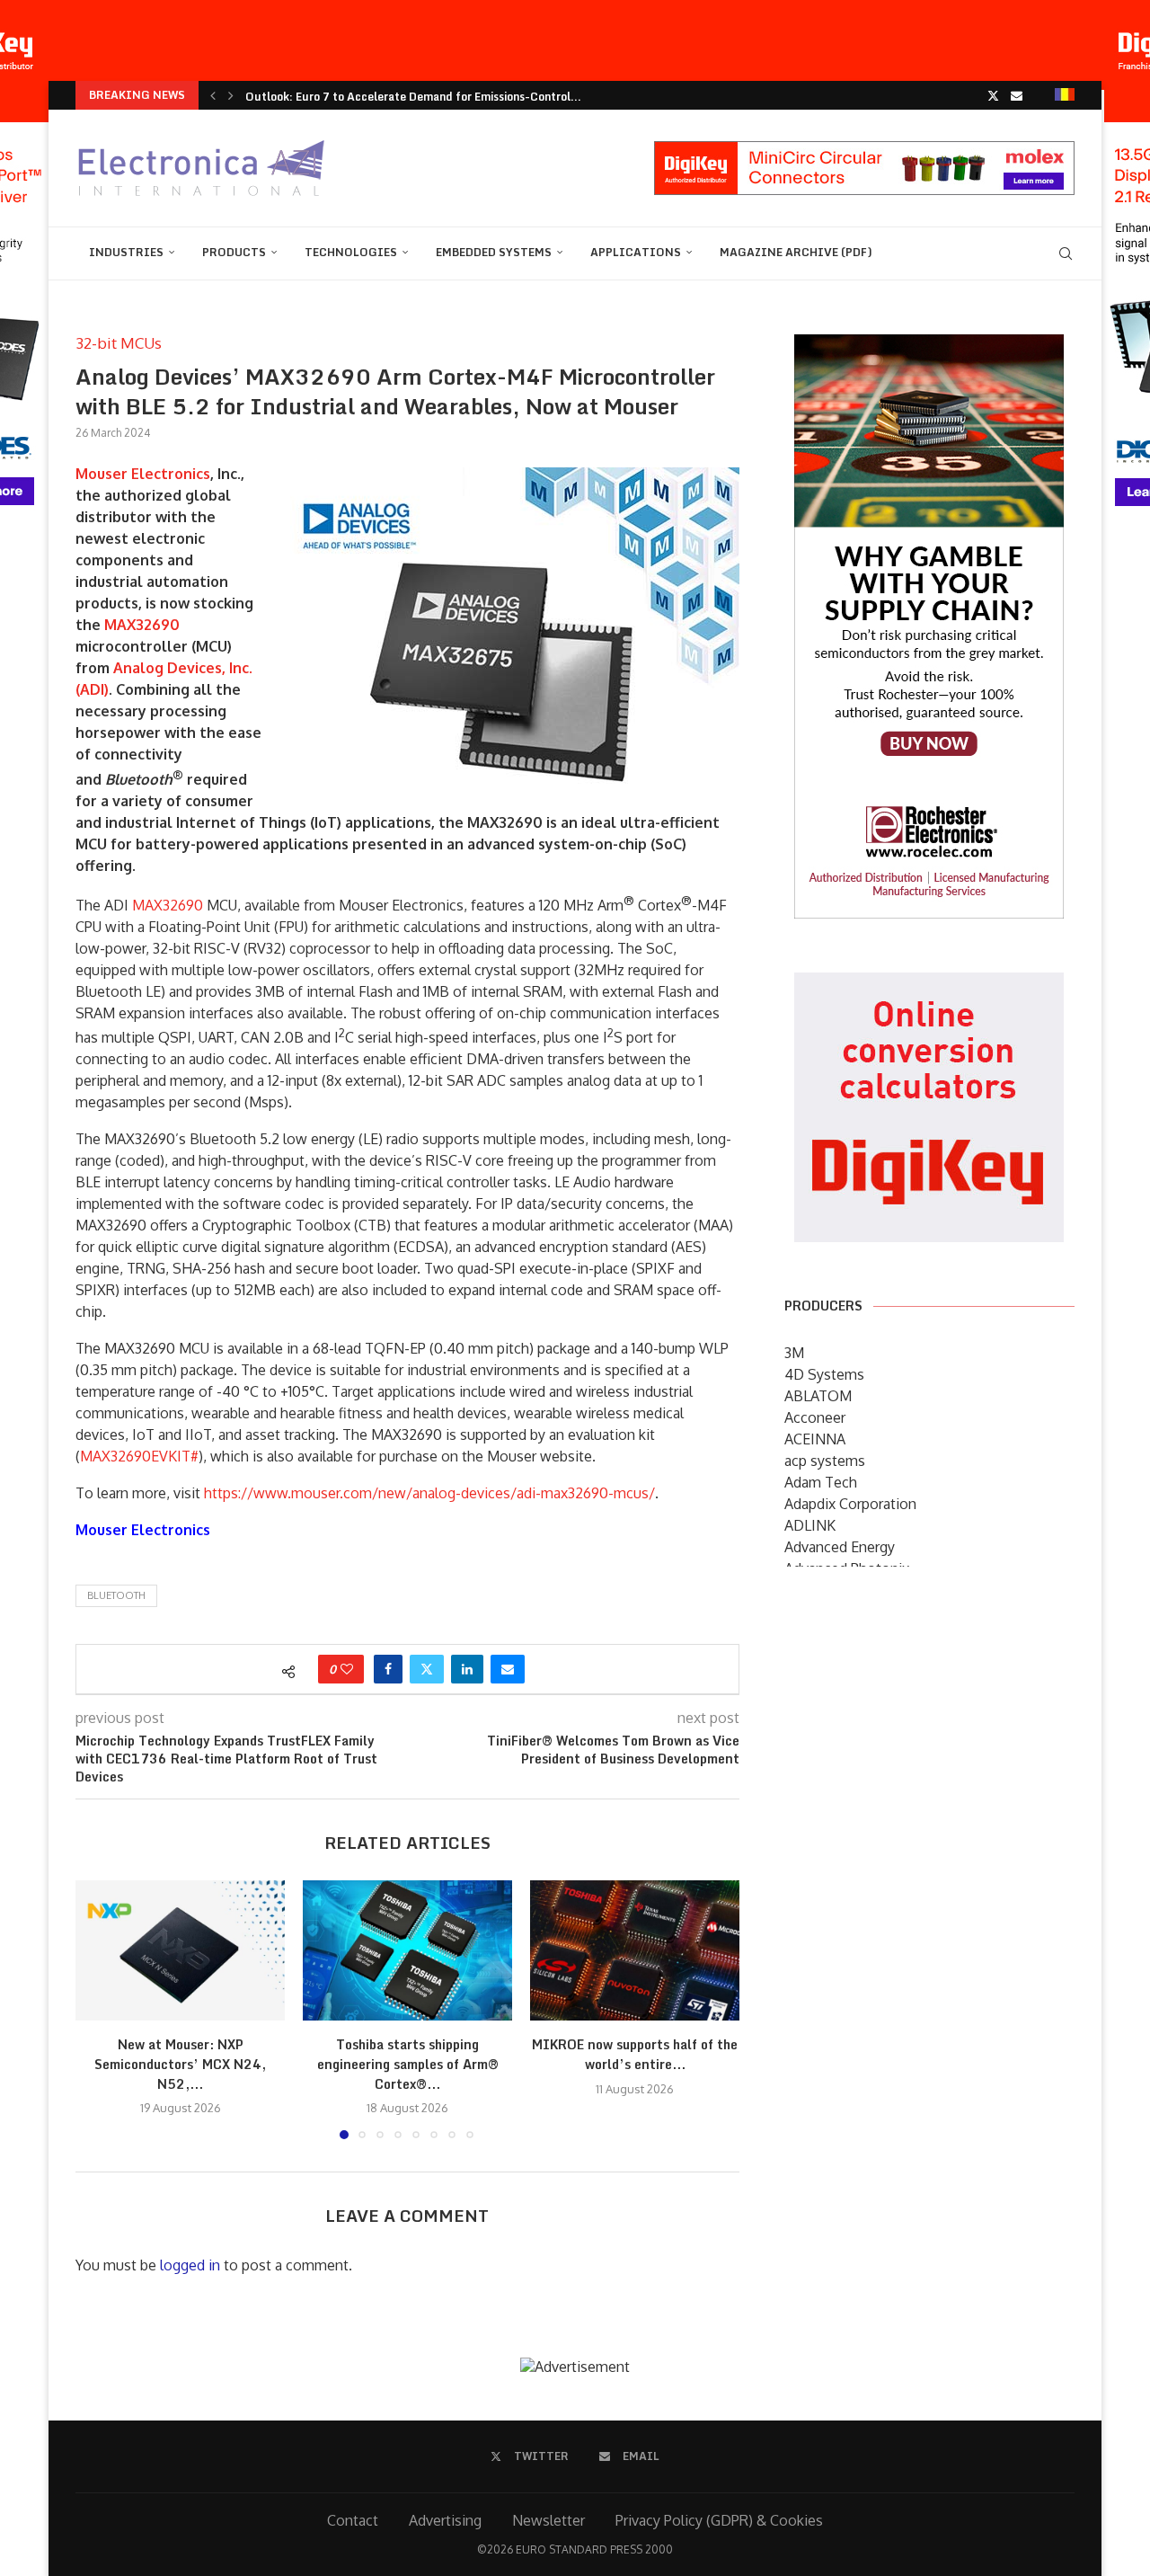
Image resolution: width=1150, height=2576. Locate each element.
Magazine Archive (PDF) (796, 252)
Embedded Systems (494, 252)
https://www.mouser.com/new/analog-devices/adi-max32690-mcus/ (429, 1493)
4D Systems (824, 1374)
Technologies (351, 252)
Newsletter (548, 2520)
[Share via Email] (508, 1669)
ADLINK (810, 1525)
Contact (353, 2520)
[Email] (1017, 95)
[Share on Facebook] (388, 1669)
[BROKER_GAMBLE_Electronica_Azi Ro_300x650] (929, 347)
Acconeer (815, 1417)
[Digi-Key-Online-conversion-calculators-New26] (929, 985)
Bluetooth (116, 1595)
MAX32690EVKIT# (139, 1456)
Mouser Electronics (143, 474)
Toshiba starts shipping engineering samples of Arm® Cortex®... (408, 2065)
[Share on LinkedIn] (467, 1669)
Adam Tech (821, 1482)
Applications (636, 252)
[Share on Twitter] (427, 1669)
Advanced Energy (840, 1547)
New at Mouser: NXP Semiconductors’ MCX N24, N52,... (180, 2065)
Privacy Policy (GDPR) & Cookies (719, 2520)
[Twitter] (993, 95)
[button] (213, 95)
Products (234, 252)
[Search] (1066, 253)
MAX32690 (142, 625)
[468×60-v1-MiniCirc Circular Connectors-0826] (864, 150)
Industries (126, 252)
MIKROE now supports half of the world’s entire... (635, 2055)
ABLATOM (818, 1396)
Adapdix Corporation (850, 1504)
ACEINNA (815, 1439)
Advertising (445, 2520)
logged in (190, 2265)
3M (794, 1353)
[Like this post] (347, 1669)
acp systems (825, 1461)
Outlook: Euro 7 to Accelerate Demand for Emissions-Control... (413, 97)
